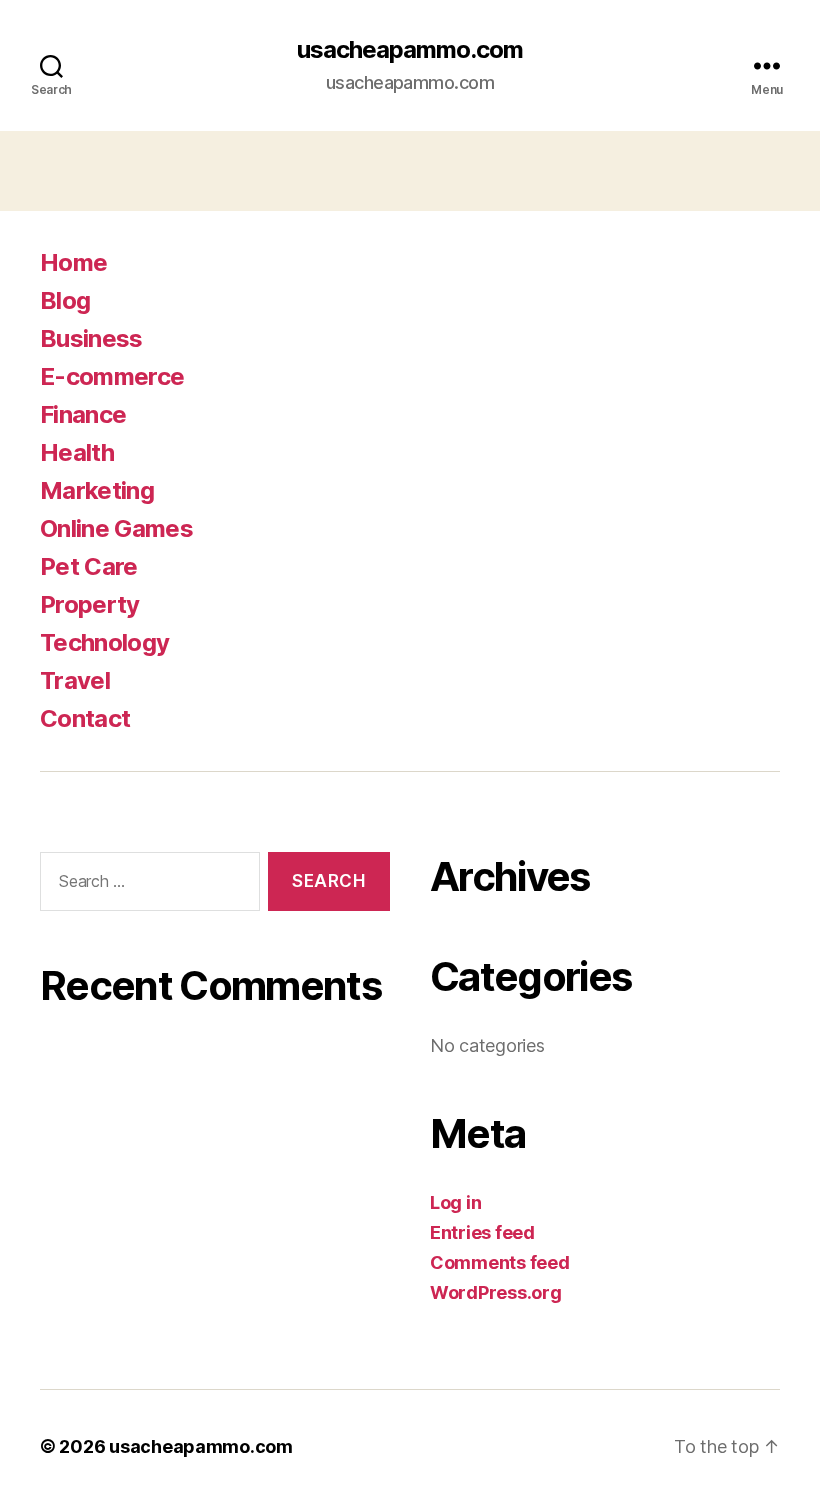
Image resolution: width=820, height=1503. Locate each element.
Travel (75, 680)
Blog (65, 300)
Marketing (97, 490)
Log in (455, 1202)
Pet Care (89, 566)
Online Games (116, 528)
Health (77, 452)
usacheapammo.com (410, 50)
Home (73, 262)
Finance (83, 414)
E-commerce (112, 376)
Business (91, 338)
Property (90, 604)
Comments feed (500, 1262)
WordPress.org (496, 1292)
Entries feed (482, 1232)
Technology (104, 642)
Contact (85, 718)
